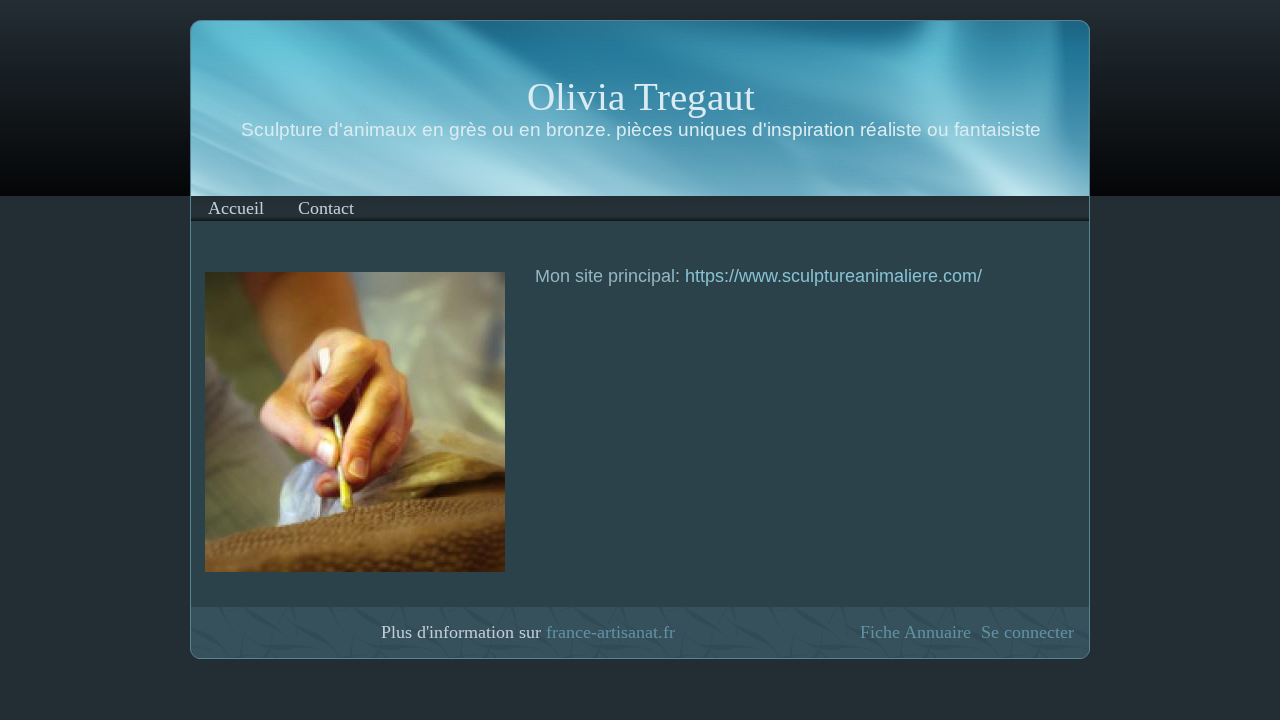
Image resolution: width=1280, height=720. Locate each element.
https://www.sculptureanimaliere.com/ (833, 276)
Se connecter (1027, 632)
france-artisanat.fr (610, 632)
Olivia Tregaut (641, 96)
